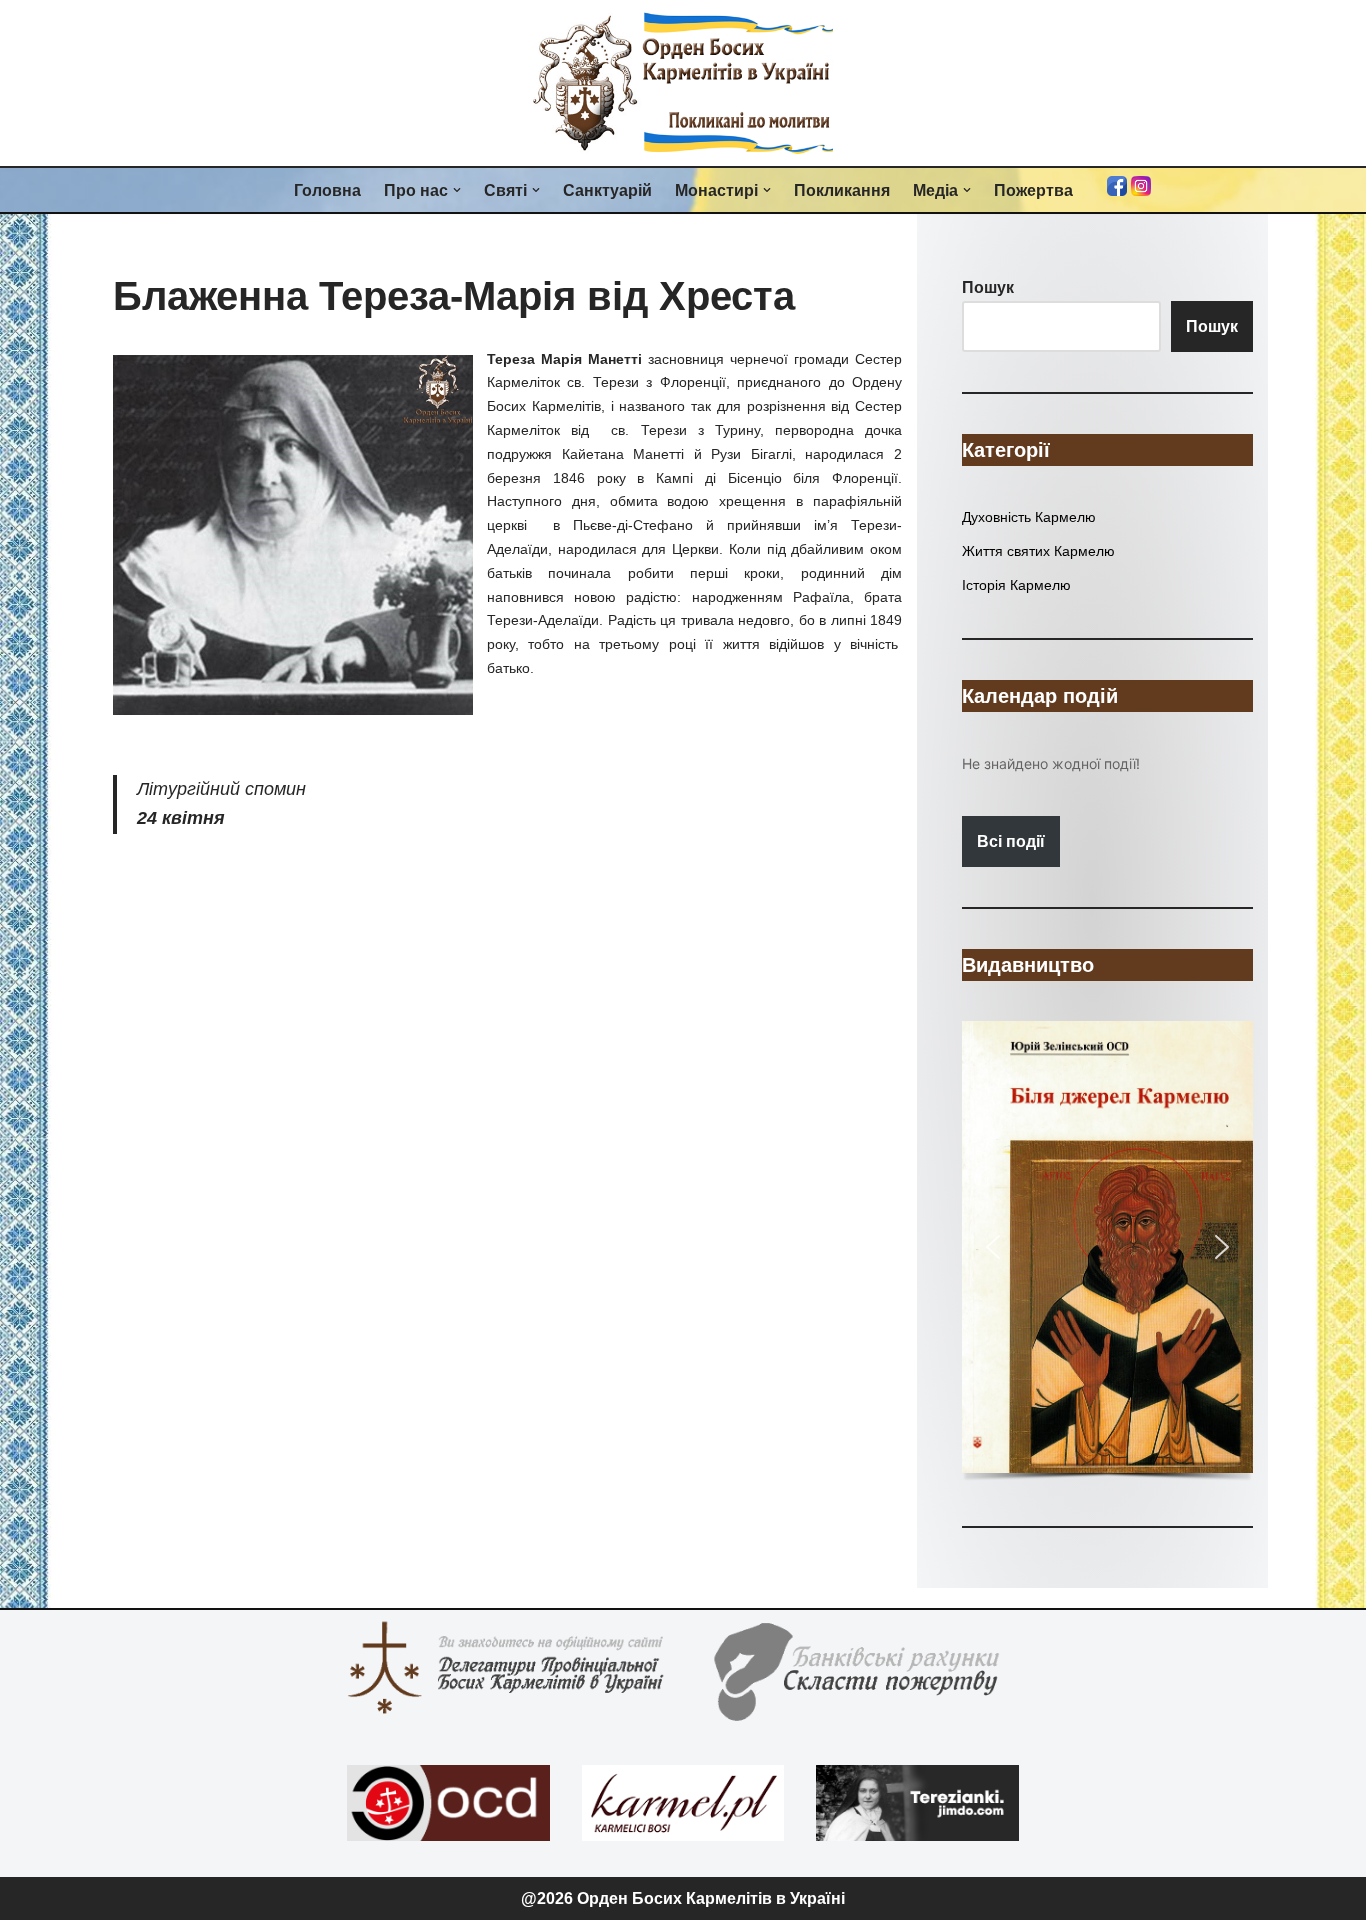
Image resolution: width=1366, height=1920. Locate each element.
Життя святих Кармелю (1038, 551)
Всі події (1011, 841)
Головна (327, 190)
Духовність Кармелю (1029, 517)
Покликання (842, 190)
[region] (1107, 1253)
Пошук (1212, 326)
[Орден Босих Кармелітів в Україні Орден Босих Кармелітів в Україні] (683, 83)
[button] (457, 190)
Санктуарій (607, 190)
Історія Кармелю (1016, 585)
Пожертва (1033, 190)
